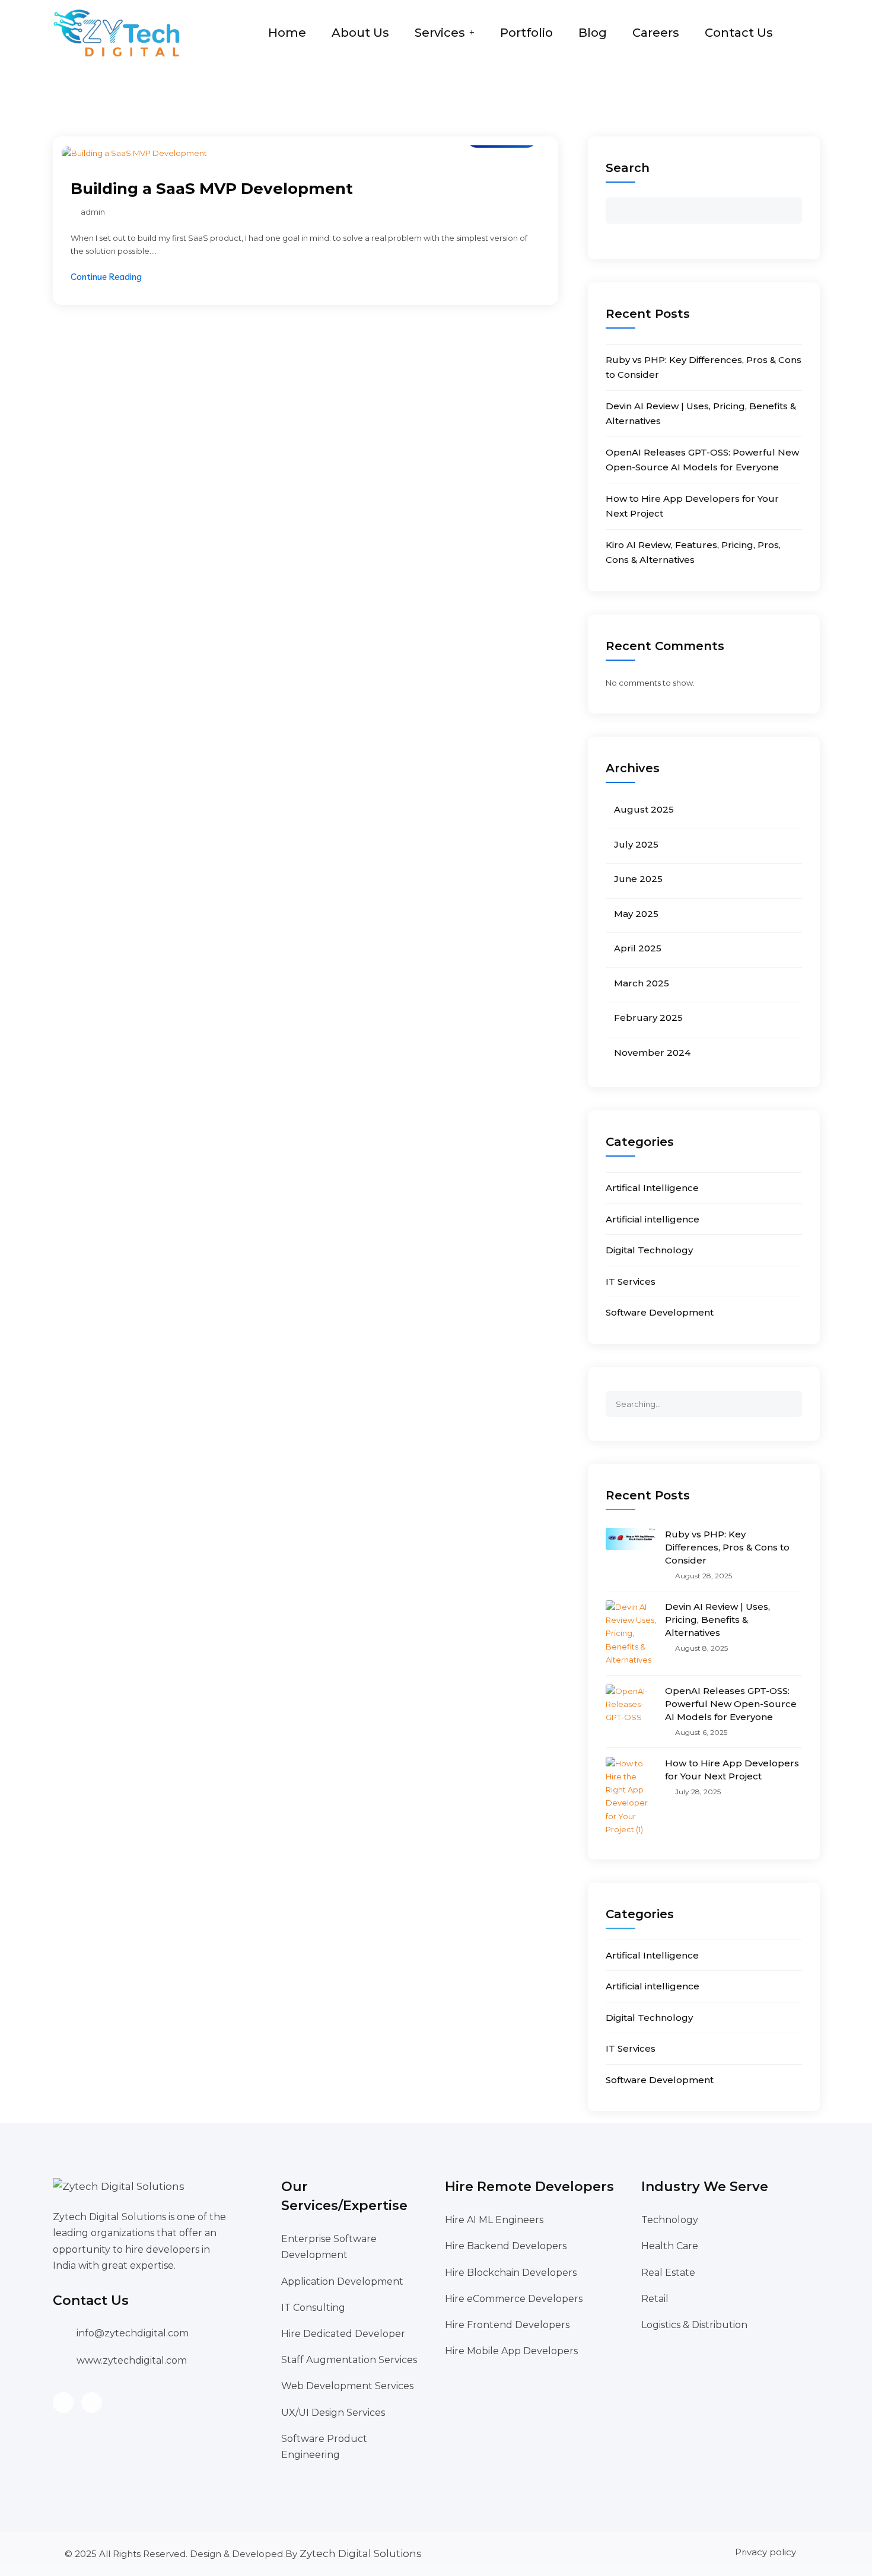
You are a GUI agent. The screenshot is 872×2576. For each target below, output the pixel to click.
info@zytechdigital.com (133, 2333)
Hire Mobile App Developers (511, 2351)
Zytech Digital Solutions (361, 2553)
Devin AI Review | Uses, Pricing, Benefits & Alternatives (717, 1620)
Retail (655, 2299)
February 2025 (648, 1018)
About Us (360, 33)
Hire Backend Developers (506, 2246)
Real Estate (668, 2273)
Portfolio (526, 33)
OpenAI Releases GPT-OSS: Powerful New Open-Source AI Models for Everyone (731, 1704)
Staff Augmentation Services (349, 2360)
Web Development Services (347, 2386)
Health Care (670, 2246)
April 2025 (638, 948)
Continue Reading (106, 277)
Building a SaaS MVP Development (212, 189)
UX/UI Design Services (333, 2413)
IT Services (631, 1281)
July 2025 (636, 844)
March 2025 (642, 983)
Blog (593, 33)
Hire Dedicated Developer (343, 2334)
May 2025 (636, 914)
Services (440, 33)
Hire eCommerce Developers (514, 2299)
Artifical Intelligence (652, 1188)
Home (287, 33)
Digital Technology (649, 1250)
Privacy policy (766, 2552)
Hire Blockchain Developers (511, 2273)
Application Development (342, 2282)
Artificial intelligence (653, 1219)
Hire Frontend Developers (507, 2325)
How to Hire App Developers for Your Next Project (732, 1770)
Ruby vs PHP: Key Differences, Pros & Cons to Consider (727, 1547)
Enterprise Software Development (329, 2247)
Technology (670, 2220)
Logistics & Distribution (694, 2325)
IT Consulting (313, 2308)
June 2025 (638, 879)
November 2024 (652, 1053)
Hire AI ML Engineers (494, 2220)
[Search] (793, 1399)
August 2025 (644, 809)
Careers (656, 33)
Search (628, 168)
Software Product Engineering (324, 2447)
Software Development (660, 1312)
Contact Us (739, 33)
